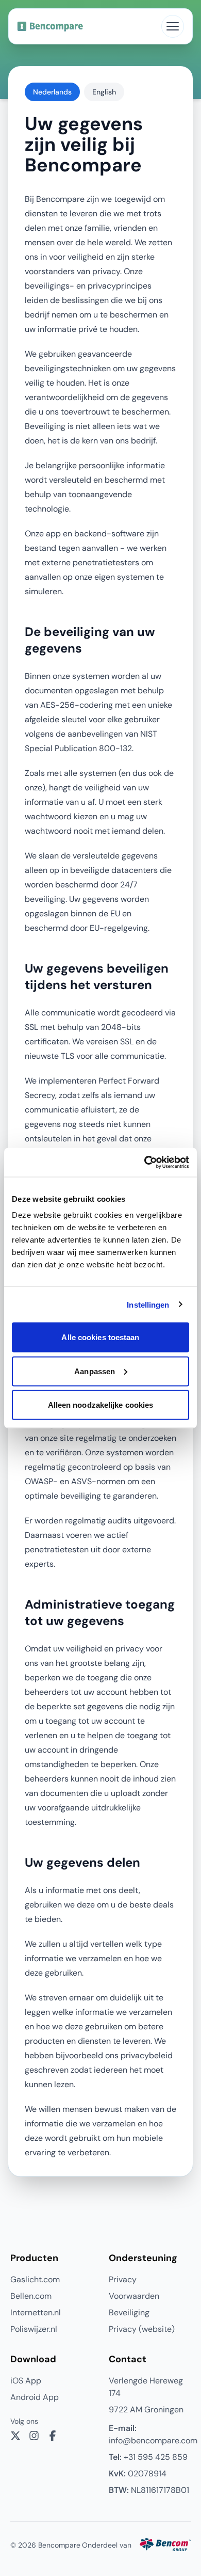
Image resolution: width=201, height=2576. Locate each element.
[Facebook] (53, 2436)
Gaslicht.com (35, 2279)
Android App (35, 2397)
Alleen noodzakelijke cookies (101, 1405)
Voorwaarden (134, 2296)
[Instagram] (34, 2436)
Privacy (123, 2279)
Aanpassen (95, 1371)
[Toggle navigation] (173, 26)
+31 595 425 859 (148, 2457)
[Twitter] (15, 2436)
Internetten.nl (36, 2312)
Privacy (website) (142, 2329)
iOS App (26, 2381)
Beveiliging (129, 2312)
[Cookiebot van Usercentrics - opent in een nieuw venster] (145, 1163)
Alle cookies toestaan (100, 1337)
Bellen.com (31, 2296)
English (104, 92)
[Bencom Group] (165, 2545)
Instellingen (148, 1304)
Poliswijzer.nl (34, 2329)
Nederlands (52, 92)
